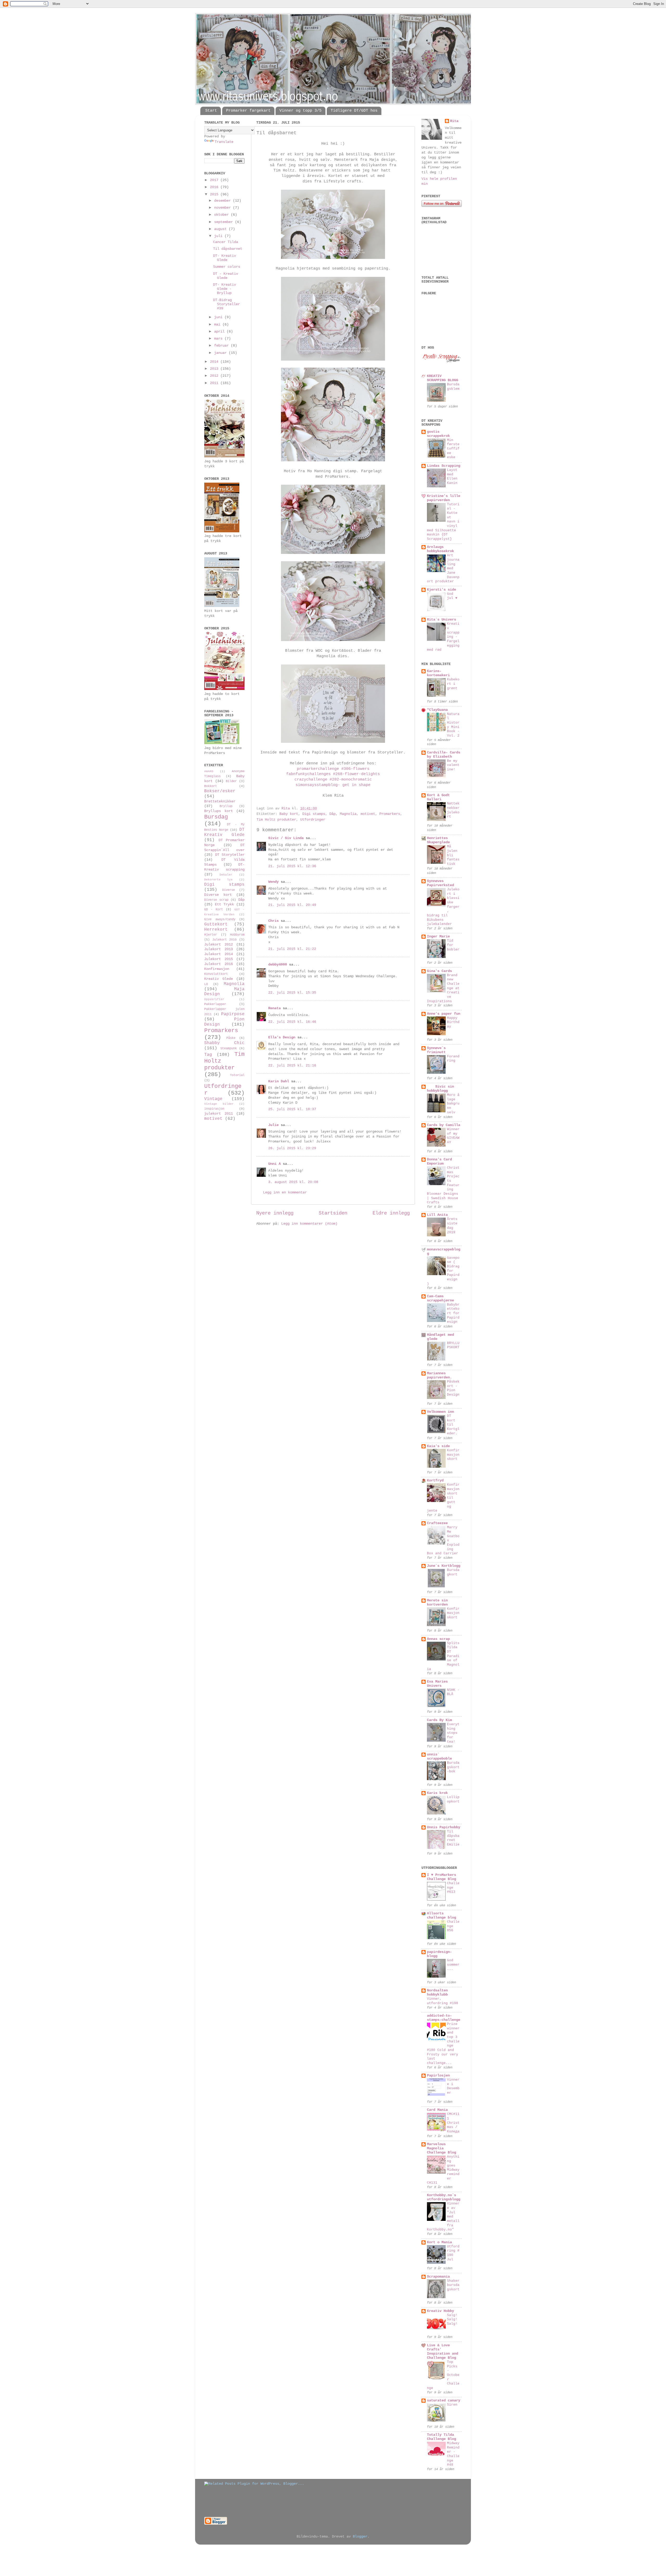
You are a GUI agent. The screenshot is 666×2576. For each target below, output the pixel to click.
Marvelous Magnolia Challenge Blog (441, 2148)
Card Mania (437, 2110)
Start (211, 111)
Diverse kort (218, 895)
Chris (273, 921)
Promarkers (390, 814)
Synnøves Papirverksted (440, 883)
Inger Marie (438, 937)
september (225, 222)
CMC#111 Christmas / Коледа (453, 2123)
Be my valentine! (453, 765)
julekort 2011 (219, 1114)
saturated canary (444, 2401)
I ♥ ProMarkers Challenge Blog (441, 1877)
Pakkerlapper (215, 1004)
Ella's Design (282, 1037)
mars (219, 339)
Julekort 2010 (225, 940)
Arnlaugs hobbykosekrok (440, 549)
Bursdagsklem (453, 387)
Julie (273, 1125)
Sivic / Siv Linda (286, 838)
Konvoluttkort (216, 974)
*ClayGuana (437, 710)
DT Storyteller (230, 855)
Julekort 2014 (219, 954)
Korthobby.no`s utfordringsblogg (444, 2197)
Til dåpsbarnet (228, 249)
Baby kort (289, 814)
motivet (368, 814)
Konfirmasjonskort (453, 1455)
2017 (215, 180)
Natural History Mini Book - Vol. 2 (453, 725)
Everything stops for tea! (453, 1733)
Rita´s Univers (441, 620)
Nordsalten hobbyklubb (437, 1993)
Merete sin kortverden (437, 1603)
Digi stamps (314, 814)
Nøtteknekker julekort (453, 810)
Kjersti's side (441, 590)
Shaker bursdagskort (453, 2285)
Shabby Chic (224, 1043)
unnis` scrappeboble (439, 1757)
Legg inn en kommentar (285, 1193)
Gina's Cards (439, 971)
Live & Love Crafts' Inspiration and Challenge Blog (443, 2352)
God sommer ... (453, 1965)
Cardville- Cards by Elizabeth (444, 755)
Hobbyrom (237, 935)
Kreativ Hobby (440, 2311)
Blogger (360, 2537)
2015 (215, 194)
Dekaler (226, 875)
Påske (231, 1038)
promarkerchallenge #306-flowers (333, 769)
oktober (222, 215)
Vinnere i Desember (453, 2086)
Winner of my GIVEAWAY (453, 1136)
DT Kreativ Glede (224, 832)
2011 (215, 383)
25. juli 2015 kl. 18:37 (292, 1109)
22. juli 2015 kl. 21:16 (292, 1066)
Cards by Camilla (444, 1125)
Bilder (231, 781)
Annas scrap (438, 1639)
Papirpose (233, 1014)
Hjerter (211, 935)
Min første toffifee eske (453, 449)
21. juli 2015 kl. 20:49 (292, 905)
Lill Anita (437, 1215)
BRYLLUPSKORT (453, 1345)
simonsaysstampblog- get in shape (333, 785)
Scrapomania (438, 2277)
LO (206, 984)
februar (222, 346)
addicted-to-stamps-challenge (444, 2018)
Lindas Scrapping (444, 466)
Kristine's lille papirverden (444, 498)
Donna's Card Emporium (439, 1162)
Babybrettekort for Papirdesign (453, 1313)
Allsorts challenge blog (441, 1916)
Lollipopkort (453, 1799)
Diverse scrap (216, 900)
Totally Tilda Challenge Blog (441, 2437)
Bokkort (211, 786)
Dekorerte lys (218, 880)
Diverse (229, 890)
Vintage (213, 1099)
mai (218, 325)
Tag (208, 1055)
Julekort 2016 (219, 964)
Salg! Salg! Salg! (452, 2319)
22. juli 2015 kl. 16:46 (292, 1022)
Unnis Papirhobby (444, 1827)
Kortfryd (435, 1481)
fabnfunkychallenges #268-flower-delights (333, 774)
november (223, 208)
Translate (224, 142)
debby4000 (278, 965)
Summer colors (227, 267)
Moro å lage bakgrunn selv (453, 1104)
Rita (454, 121)
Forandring (453, 1059)
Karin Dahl (279, 1081)
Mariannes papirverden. (439, 1375)
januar (221, 353)
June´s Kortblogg (444, 1566)
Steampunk (229, 1049)
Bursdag (216, 817)
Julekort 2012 (219, 945)
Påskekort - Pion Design (453, 1388)
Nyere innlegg (275, 1213)
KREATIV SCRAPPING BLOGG (443, 378)
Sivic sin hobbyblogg (440, 1089)
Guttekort (216, 924)
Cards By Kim (439, 1720)
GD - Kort (214, 910)
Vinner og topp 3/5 (300, 111)
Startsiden (333, 1213)
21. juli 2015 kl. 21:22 (292, 949)
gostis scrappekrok (438, 434)
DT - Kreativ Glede (226, 276)
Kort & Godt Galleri (438, 797)
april (220, 332)
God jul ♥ (452, 596)
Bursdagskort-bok (453, 1767)
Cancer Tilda (226, 242)
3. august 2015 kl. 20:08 (293, 1182)
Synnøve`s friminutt (436, 1050)
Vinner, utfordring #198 (443, 2001)
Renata (274, 1008)
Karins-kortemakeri (438, 673)
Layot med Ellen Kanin (452, 477)
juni (219, 317)
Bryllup (226, 806)
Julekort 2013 (219, 949)
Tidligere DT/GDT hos (354, 111)
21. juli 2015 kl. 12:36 (292, 866)
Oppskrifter (214, 999)
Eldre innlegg (391, 1213)
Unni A (274, 1164)
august (221, 229)
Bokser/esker (220, 791)
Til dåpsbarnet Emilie (453, 1838)
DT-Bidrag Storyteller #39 (226, 304)
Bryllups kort (219, 811)
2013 (215, 369)
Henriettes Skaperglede (438, 840)
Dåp (332, 814)
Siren (452, 2405)
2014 (215, 362)
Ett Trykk (224, 905)
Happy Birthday (453, 1022)
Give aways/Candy (220, 919)
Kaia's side (438, 1446)
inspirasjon (214, 1109)
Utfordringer (313, 820)
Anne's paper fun (444, 1014)
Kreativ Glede (219, 979)
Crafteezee (437, 1523)
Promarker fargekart (248, 111)
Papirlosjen (438, 2076)
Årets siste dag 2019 (452, 1226)
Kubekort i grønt (453, 684)
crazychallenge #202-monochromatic (333, 779)
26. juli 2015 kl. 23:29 (292, 1148)
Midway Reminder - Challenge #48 (453, 2454)
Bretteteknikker (220, 801)
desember (223, 201)
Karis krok (437, 1793)
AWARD (209, 771)
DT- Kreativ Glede (225, 258)
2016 (215, 187)
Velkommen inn (440, 1412)
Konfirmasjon (217, 969)
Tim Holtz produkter (276, 820)
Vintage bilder (219, 1104)
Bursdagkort (453, 1572)
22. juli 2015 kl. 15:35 (292, 993)
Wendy (273, 882)
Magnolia (348, 814)
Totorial (237, 1075)
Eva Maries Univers (437, 1684)
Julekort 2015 (219, 959)
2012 (215, 376)
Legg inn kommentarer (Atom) (309, 1224)
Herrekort (216, 930)
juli (219, 236)
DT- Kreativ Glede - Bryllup (225, 289)
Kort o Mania (439, 2242)
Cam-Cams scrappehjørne (440, 1298)
